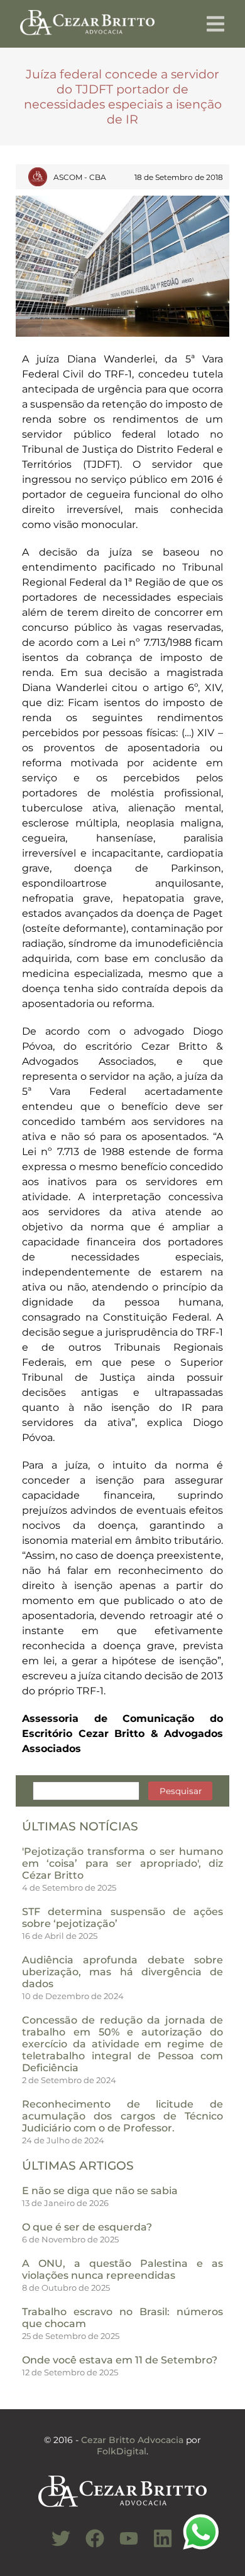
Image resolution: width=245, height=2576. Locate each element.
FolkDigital (122, 2451)
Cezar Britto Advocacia (132, 2440)
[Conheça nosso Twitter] (55, 2545)
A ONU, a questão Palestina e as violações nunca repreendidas (122, 2269)
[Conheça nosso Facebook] (89, 2545)
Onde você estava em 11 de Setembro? (120, 2360)
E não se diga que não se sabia (100, 2191)
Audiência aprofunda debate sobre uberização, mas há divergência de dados (122, 1972)
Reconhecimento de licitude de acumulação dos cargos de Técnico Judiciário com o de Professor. (122, 2116)
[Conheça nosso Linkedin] (156, 2545)
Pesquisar (181, 1791)
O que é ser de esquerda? (87, 2227)
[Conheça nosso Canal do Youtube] (122, 2545)
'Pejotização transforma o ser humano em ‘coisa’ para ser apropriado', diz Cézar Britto (122, 1863)
